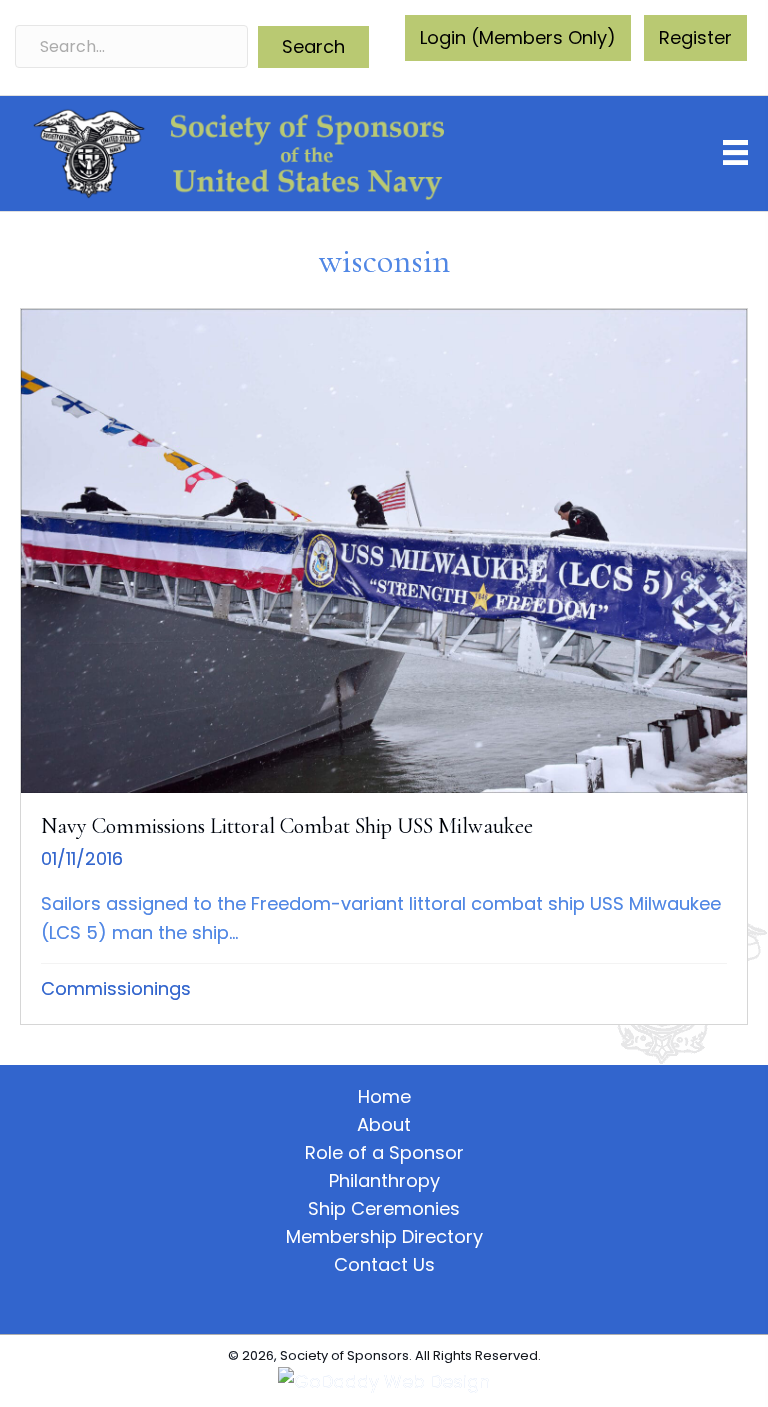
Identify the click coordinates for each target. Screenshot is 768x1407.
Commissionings (116, 988)
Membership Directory (384, 1237)
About (384, 1125)
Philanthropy (384, 1181)
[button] (313, 47)
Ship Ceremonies (384, 1209)
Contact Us (384, 1265)
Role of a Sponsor (384, 1153)
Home (384, 1097)
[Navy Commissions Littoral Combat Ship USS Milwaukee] (384, 666)
